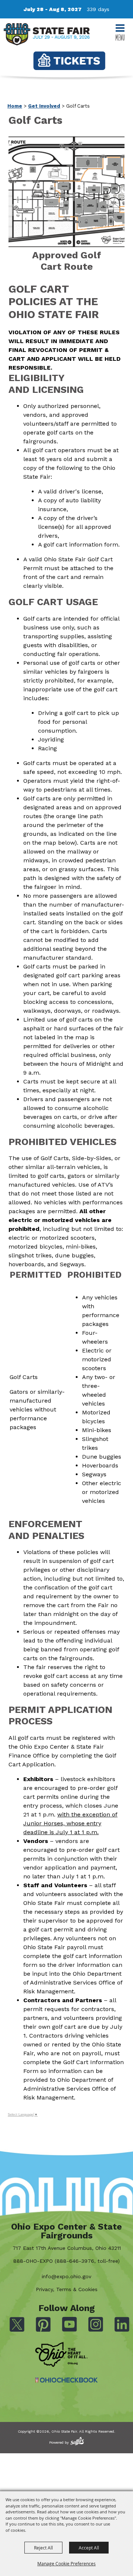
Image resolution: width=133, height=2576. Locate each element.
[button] (66, 206)
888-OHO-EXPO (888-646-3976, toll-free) (66, 2261)
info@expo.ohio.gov (66, 2276)
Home (15, 106)
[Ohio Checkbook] (66, 2380)
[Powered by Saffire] (77, 2441)
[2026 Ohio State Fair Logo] (47, 36)
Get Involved (44, 106)
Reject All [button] (43, 2548)
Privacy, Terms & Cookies (67, 2289)
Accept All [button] (89, 2548)
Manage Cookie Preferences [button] (66, 2563)
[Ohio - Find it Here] (61, 2355)
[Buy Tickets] (69, 61)
